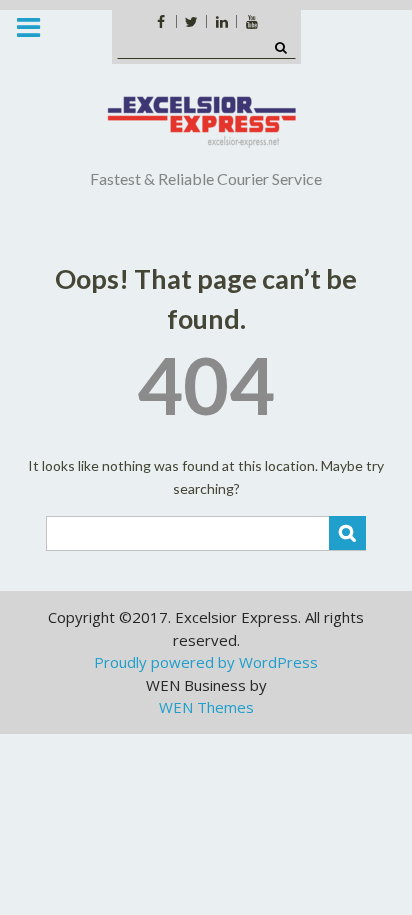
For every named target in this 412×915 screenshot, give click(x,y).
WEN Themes (206, 707)
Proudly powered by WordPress (206, 662)
